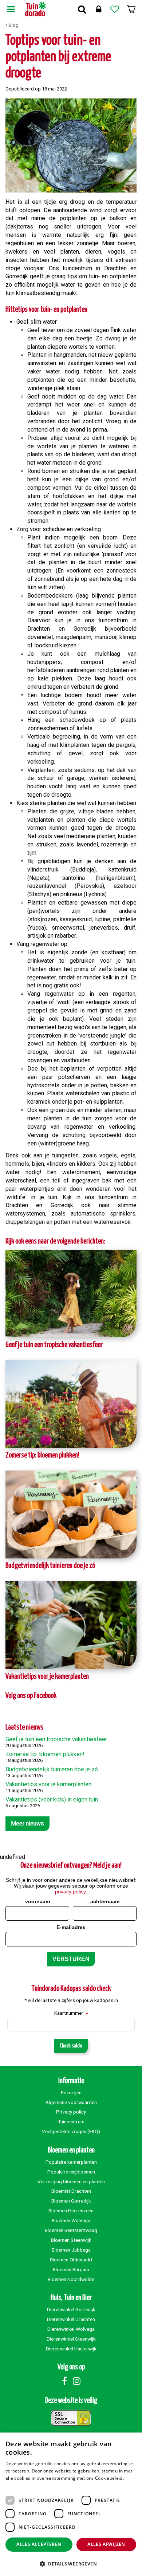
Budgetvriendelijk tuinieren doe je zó (50, 1566)
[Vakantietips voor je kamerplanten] (71, 1625)
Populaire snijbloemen (71, 2172)
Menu (11, 9)
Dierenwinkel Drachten (71, 2319)
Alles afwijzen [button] (106, 2544)
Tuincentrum (71, 2122)
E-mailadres (71, 1927)
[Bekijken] (131, 9)
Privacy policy (71, 2112)
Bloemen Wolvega (71, 2220)
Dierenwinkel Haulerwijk (71, 2349)
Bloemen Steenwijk (71, 2240)
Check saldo (71, 2046)
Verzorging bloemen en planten (71, 2181)
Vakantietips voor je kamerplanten (47, 1677)
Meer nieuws (27, 1823)
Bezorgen (71, 2092)
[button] (71, 2563)
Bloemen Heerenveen (71, 2211)
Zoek (82, 9)
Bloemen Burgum (71, 2269)
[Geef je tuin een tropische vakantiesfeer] (71, 1293)
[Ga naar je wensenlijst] (115, 9)
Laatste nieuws (24, 1728)
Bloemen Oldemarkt (71, 2260)
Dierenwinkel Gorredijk (71, 2309)
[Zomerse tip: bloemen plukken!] (71, 1404)
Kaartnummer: (71, 2013)
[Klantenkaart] (98, 9)
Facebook (64, 2381)
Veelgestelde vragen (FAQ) (71, 2131)
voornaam (38, 1901)
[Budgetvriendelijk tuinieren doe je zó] (71, 1514)
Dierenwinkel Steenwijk (71, 2339)
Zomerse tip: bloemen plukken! (42, 1455)
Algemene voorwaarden (71, 2102)
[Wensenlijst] (115, 9)
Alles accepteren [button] (39, 2544)
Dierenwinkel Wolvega (71, 2329)
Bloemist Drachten (71, 2191)
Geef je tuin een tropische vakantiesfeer (54, 1345)
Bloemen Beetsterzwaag (71, 2230)
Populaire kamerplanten (71, 2162)
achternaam (105, 1901)
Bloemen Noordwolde (71, 2279)
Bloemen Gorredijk (71, 2201)
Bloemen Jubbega (71, 2250)
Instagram (76, 2381)
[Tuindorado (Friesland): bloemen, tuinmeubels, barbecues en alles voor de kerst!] (35, 9)
